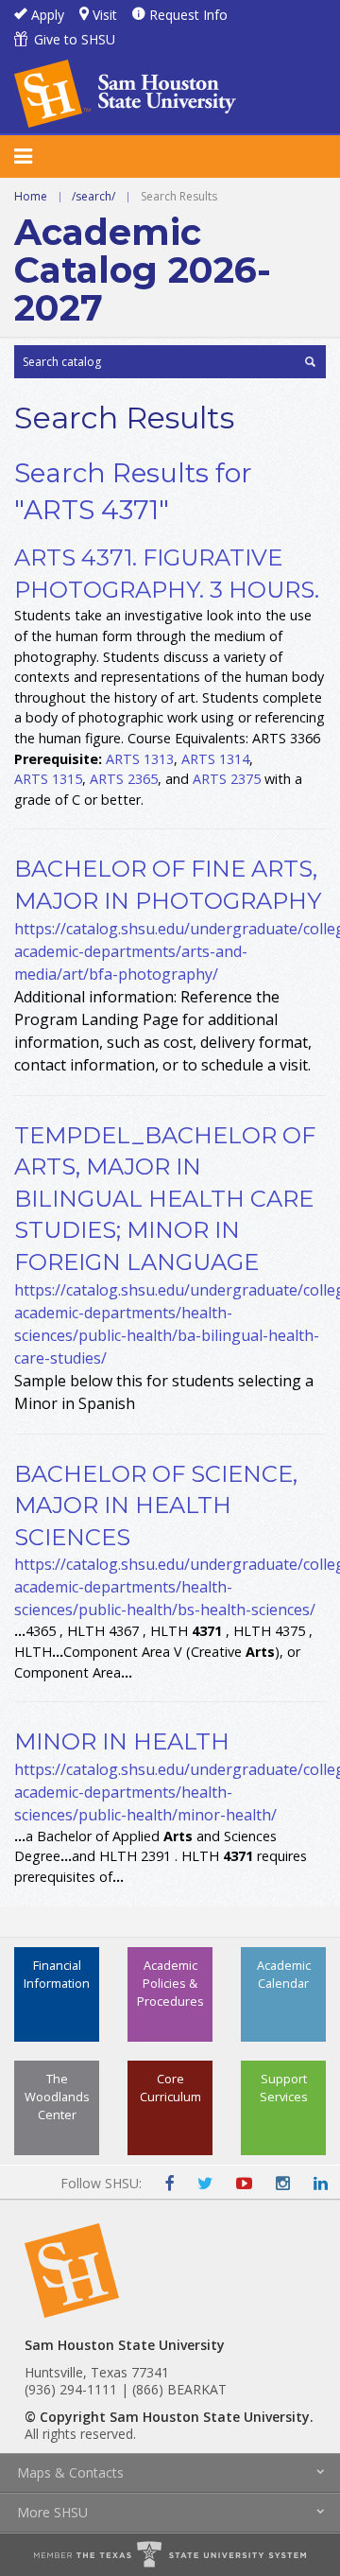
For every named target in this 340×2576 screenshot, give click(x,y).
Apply (48, 15)
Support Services (284, 2088)
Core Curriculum (170, 2088)
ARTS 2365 (124, 779)
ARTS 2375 (227, 779)
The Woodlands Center (57, 2097)
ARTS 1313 (140, 759)
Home (31, 196)
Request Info (188, 15)
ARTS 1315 (48, 779)
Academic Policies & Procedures (170, 1983)
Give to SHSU (75, 39)
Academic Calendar (284, 1974)
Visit (105, 15)
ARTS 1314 (215, 759)
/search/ (93, 196)
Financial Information (57, 1974)
